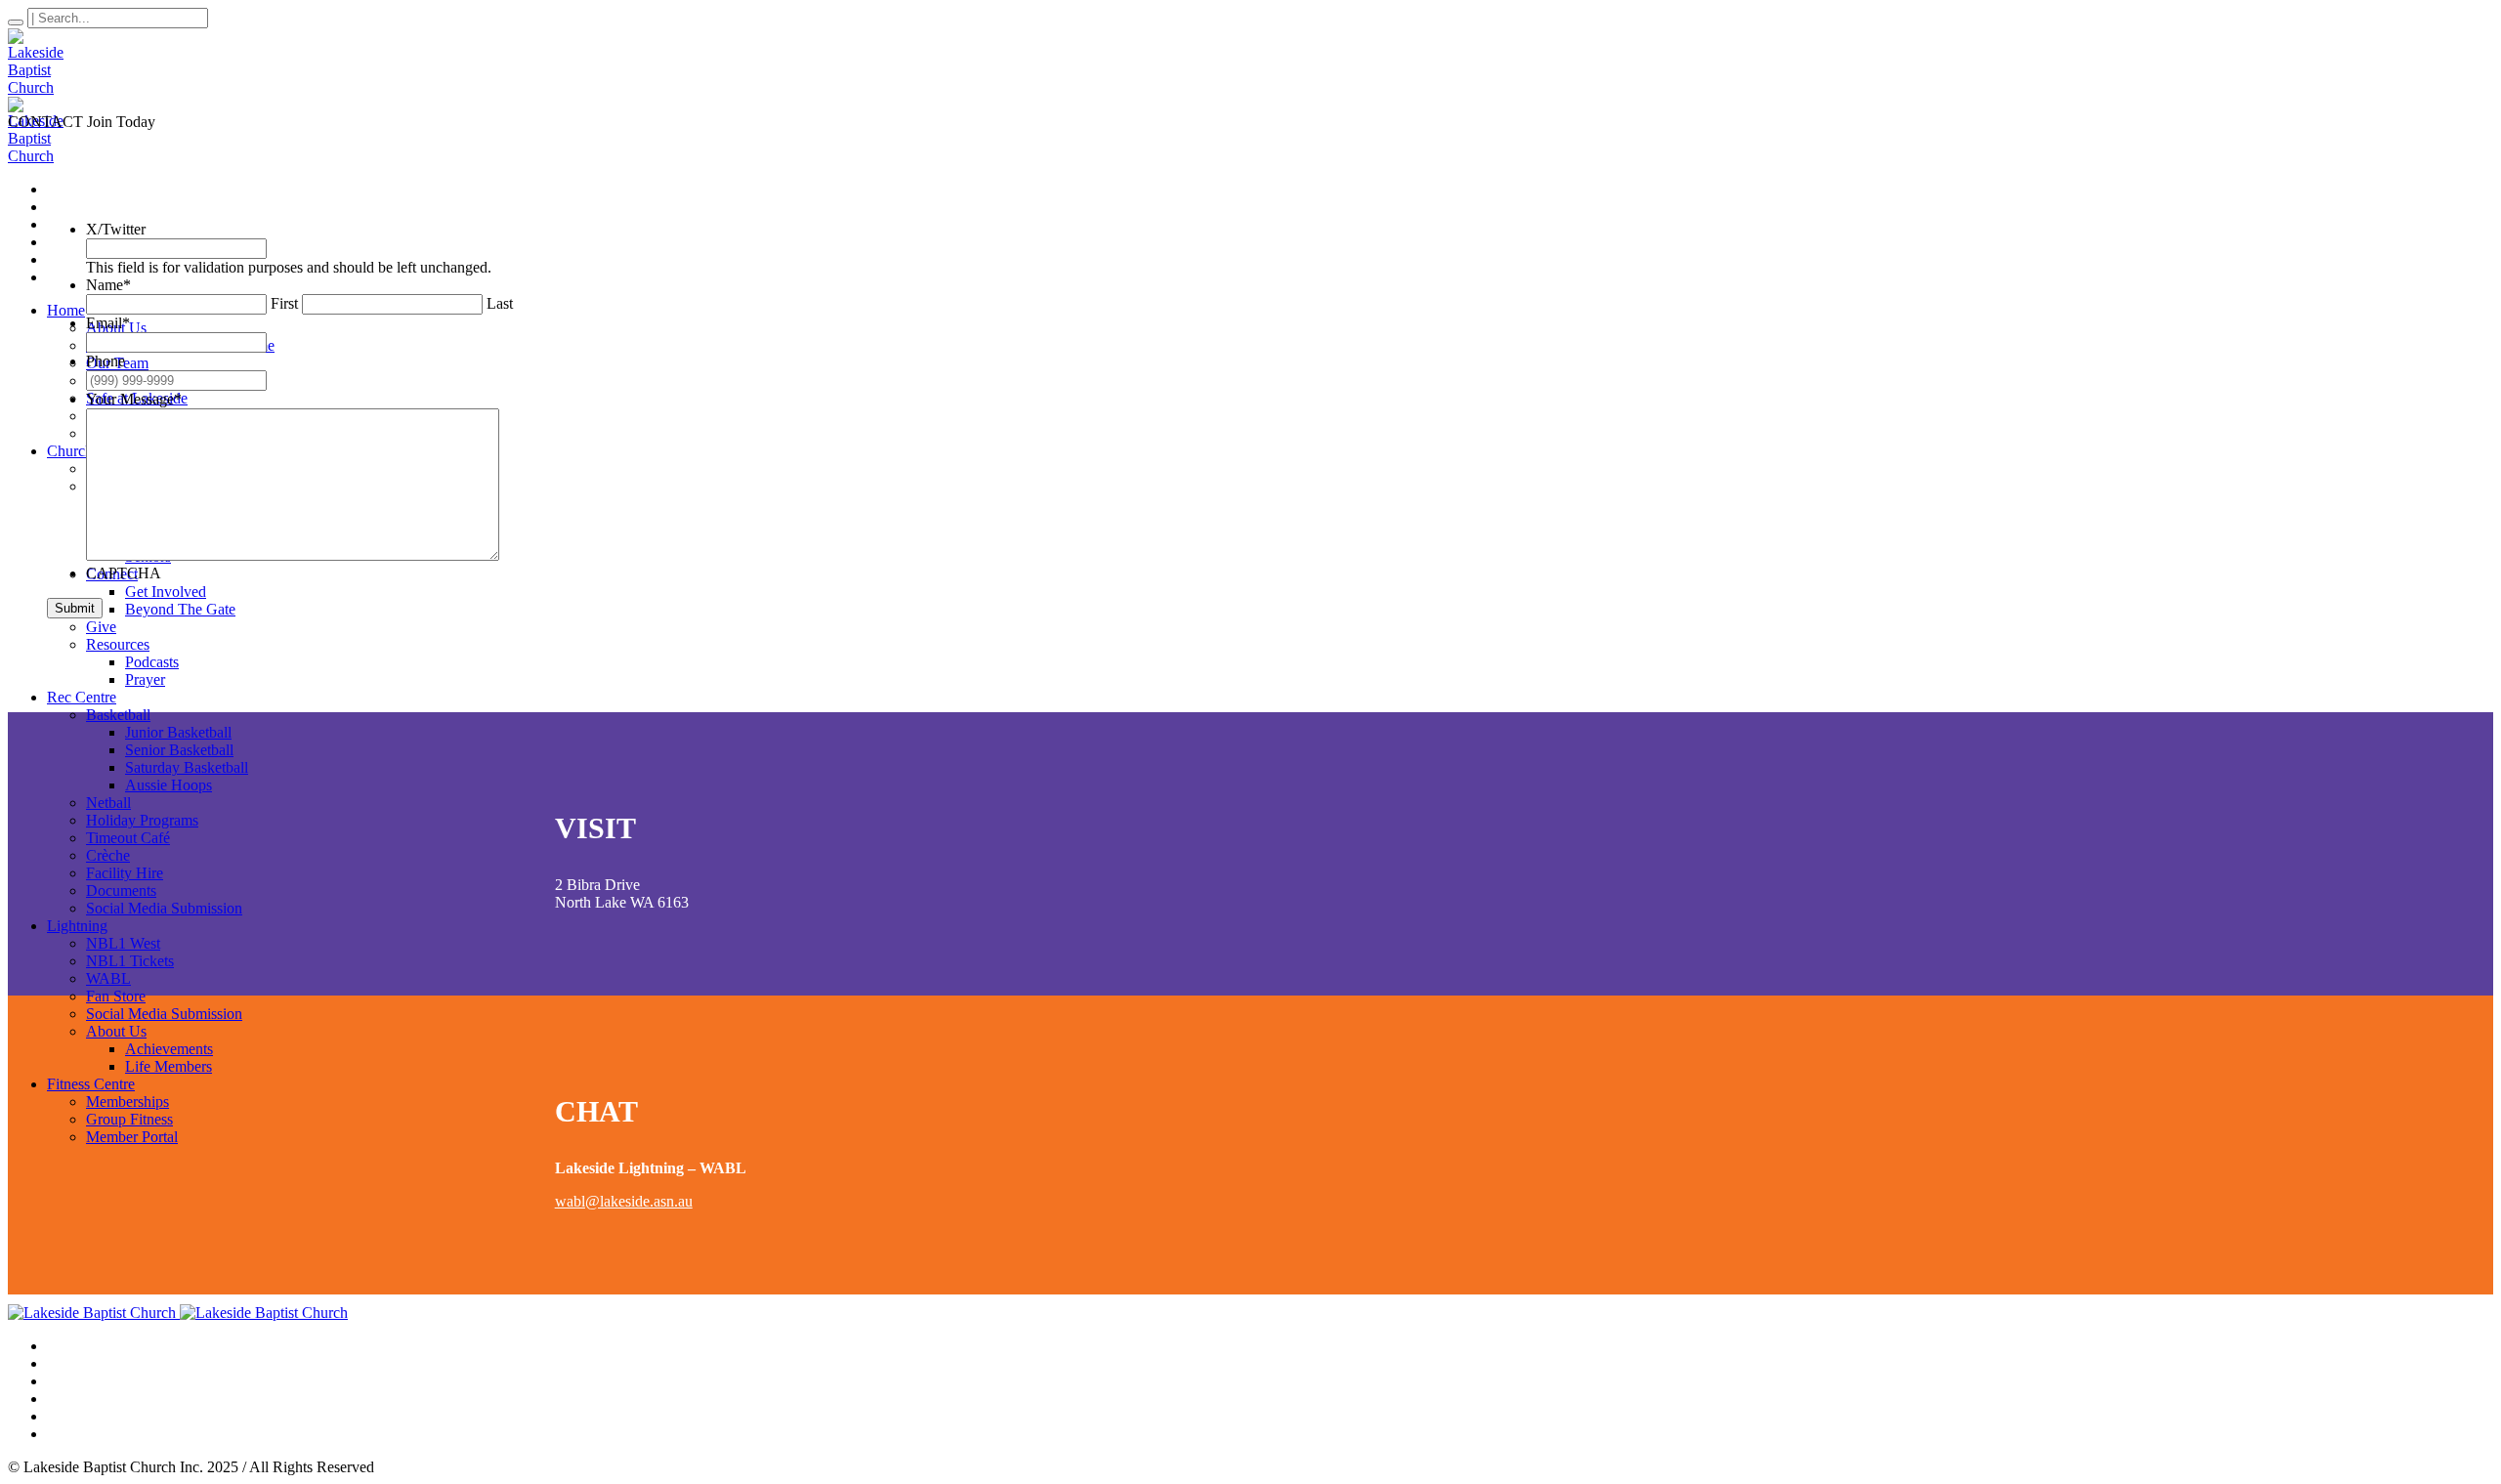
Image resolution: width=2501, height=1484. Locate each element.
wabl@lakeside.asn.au (624, 1201)
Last (500, 303)
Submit (75, 608)
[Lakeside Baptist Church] (178, 1313)
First (284, 303)
